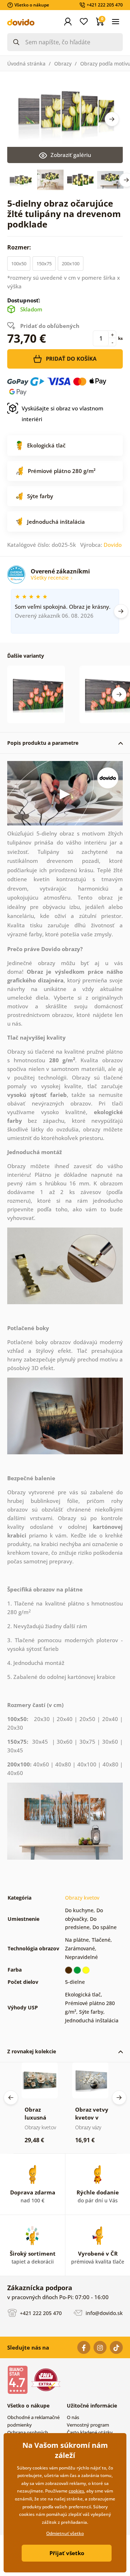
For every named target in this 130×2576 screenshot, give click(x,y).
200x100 (71, 264)
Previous (11, 2098)
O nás (73, 2417)
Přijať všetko (67, 2553)
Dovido (113, 545)
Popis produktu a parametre (43, 743)
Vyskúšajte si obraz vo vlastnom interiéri (62, 414)
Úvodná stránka (26, 64)
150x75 (44, 264)
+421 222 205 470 (40, 2313)
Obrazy (63, 64)
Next (112, 119)
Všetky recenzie (50, 578)
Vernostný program (88, 2425)
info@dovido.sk (103, 2313)
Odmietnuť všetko (65, 2533)
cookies (76, 2491)
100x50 (19, 264)
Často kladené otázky (90, 2432)
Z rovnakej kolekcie (32, 2051)
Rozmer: (20, 247)
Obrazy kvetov (82, 1898)
